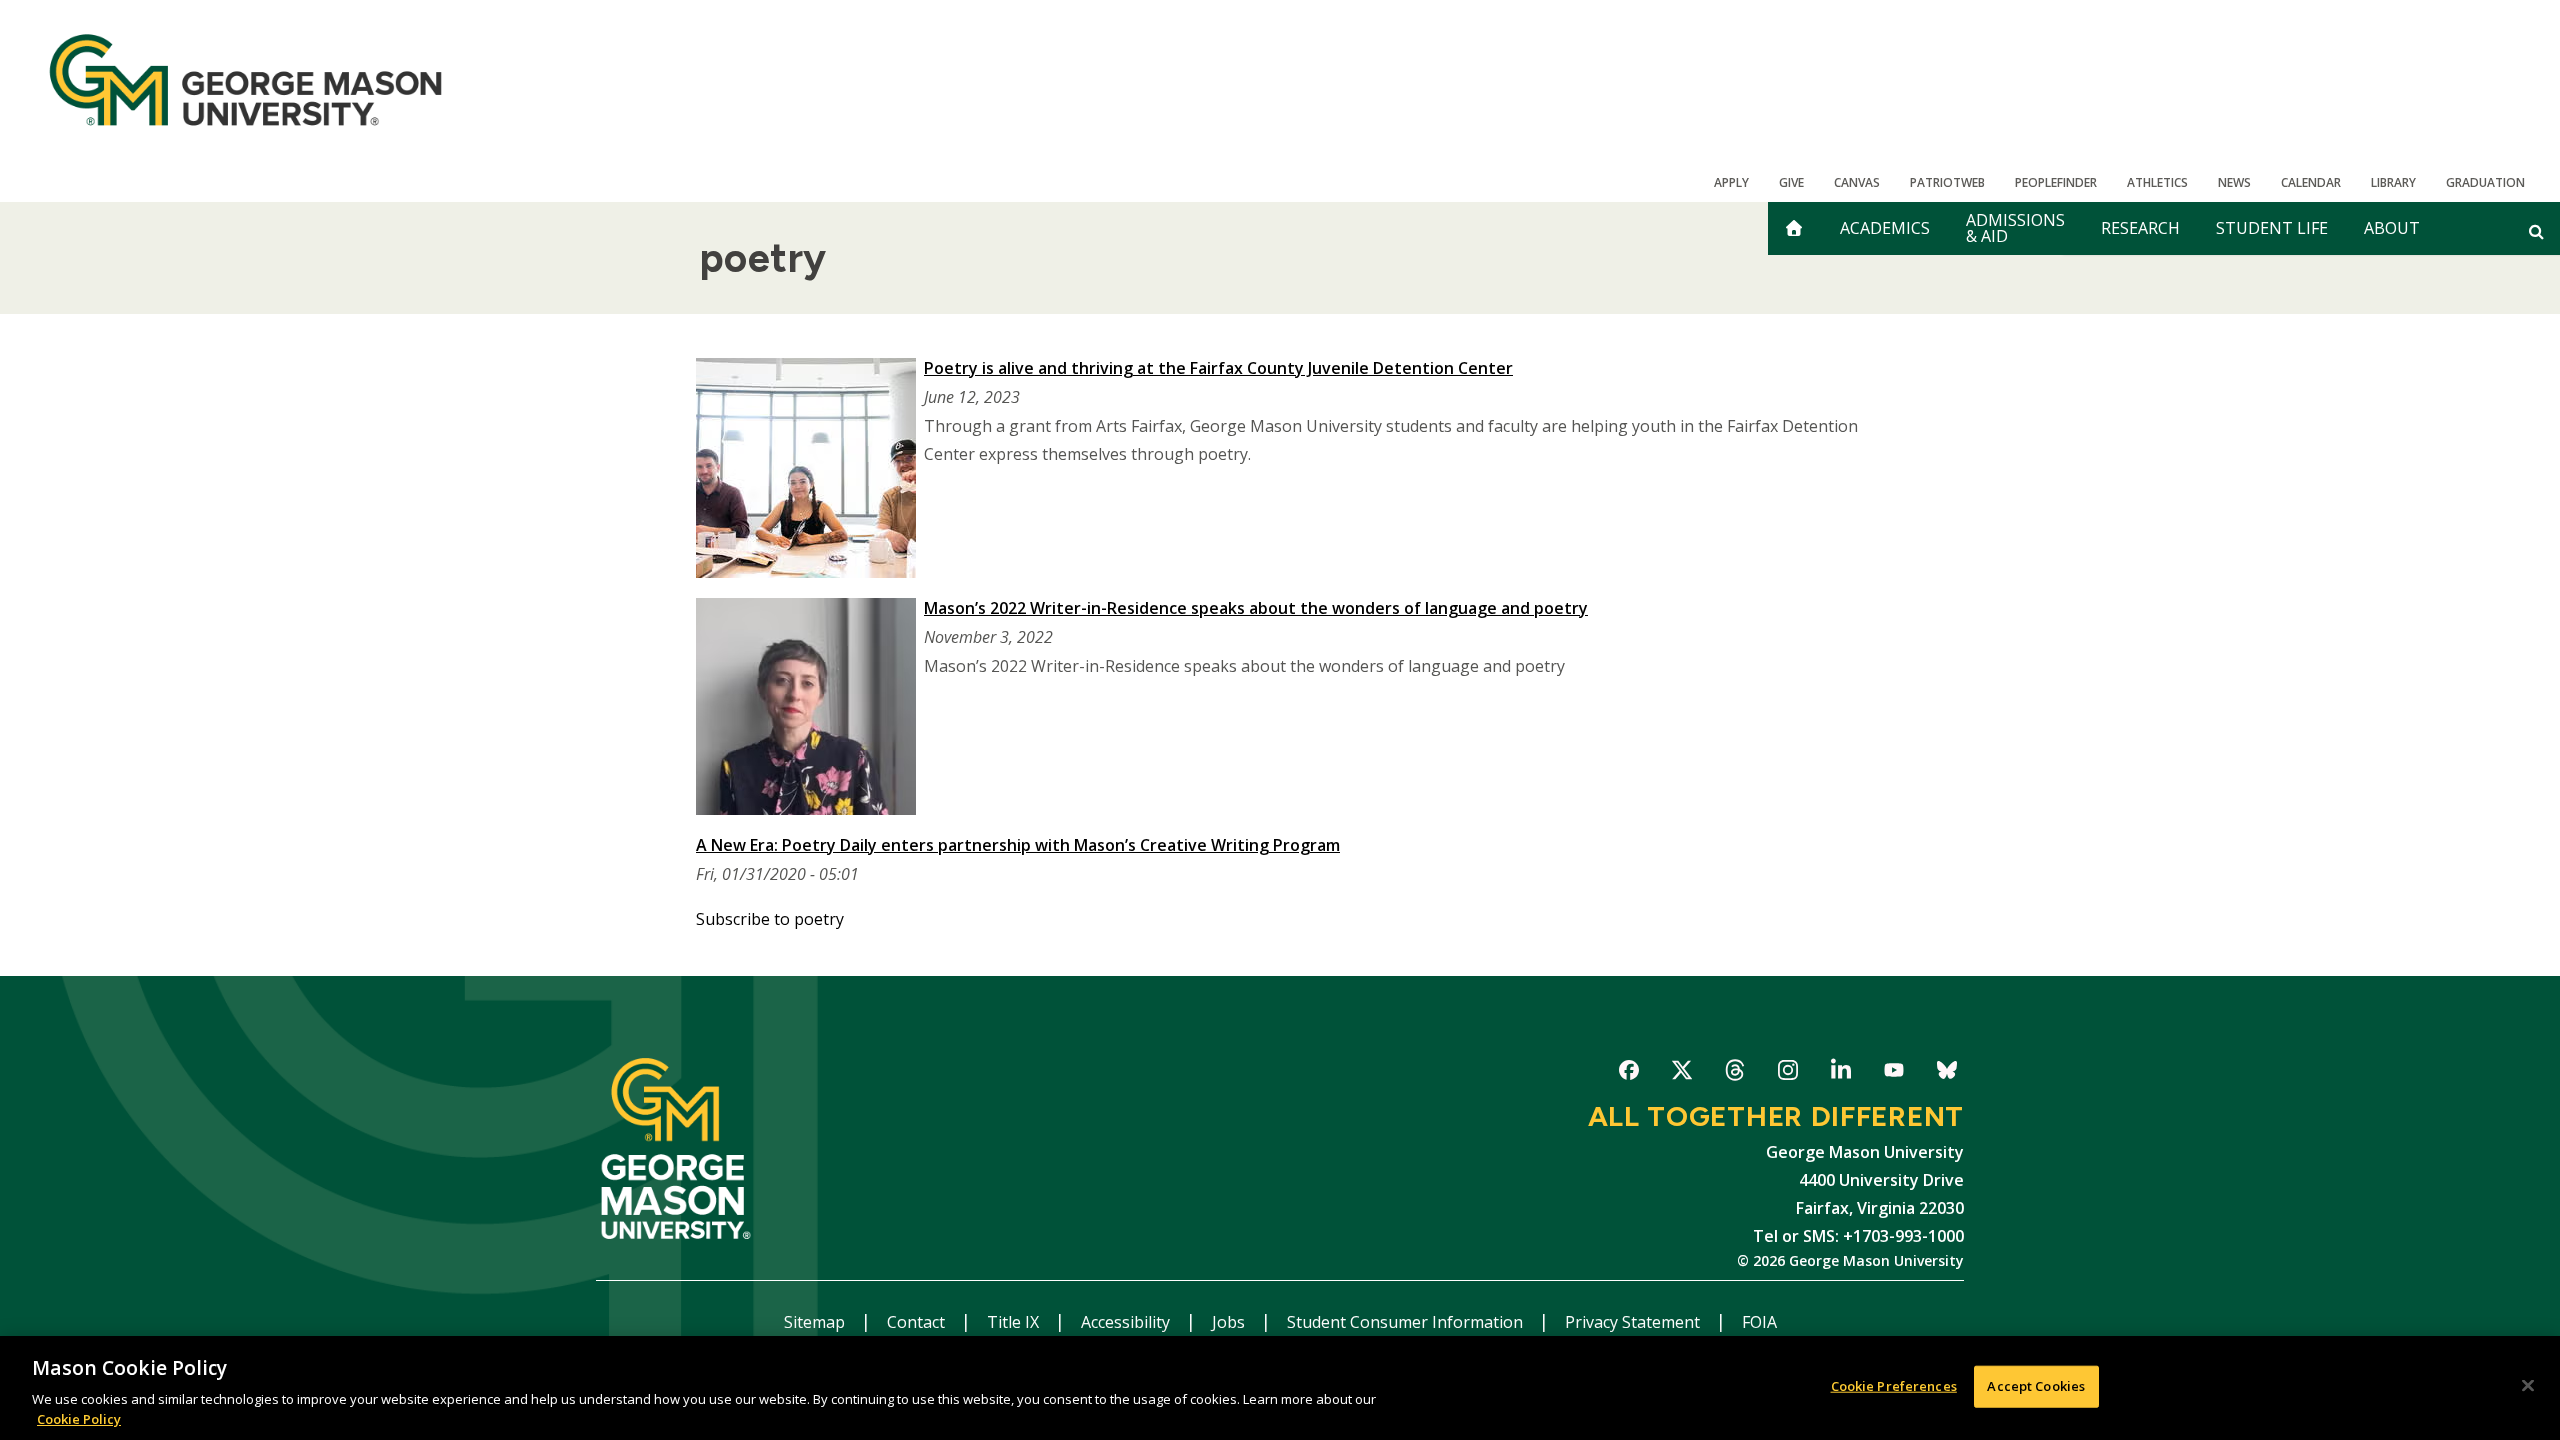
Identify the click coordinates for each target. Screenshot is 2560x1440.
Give (1791, 182)
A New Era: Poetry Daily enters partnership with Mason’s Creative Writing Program (1018, 845)
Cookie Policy (79, 1419)
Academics (1885, 228)
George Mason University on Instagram (1787, 1073)
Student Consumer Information (1407, 1322)
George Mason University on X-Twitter (1681, 1073)
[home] (1794, 228)
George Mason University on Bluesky (1946, 1073)
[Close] (2528, 1386)
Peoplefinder (2056, 182)
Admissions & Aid (2015, 228)
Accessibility (1127, 1322)
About (2392, 228)
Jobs (1230, 1322)
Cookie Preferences (1894, 1386)
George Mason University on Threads (1734, 1073)
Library (2393, 182)
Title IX (1015, 1322)
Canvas (1857, 182)
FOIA (1759, 1322)
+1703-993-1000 (1903, 1236)
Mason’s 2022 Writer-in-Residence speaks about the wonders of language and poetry (1256, 608)
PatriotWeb (1947, 182)
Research (2140, 228)
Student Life (2272, 228)
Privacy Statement (1634, 1322)
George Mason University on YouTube (1893, 1073)
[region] (1280, 1388)
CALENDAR (2311, 182)
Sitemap (816, 1322)
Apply (1731, 182)
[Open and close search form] (2536, 231)
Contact (918, 1322)
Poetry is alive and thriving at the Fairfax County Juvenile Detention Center (1218, 368)
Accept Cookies (2036, 1386)
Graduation (2485, 182)
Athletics (2157, 182)
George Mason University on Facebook (1628, 1073)
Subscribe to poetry (770, 919)
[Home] (245, 80)
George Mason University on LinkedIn (1840, 1073)
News (2234, 182)
